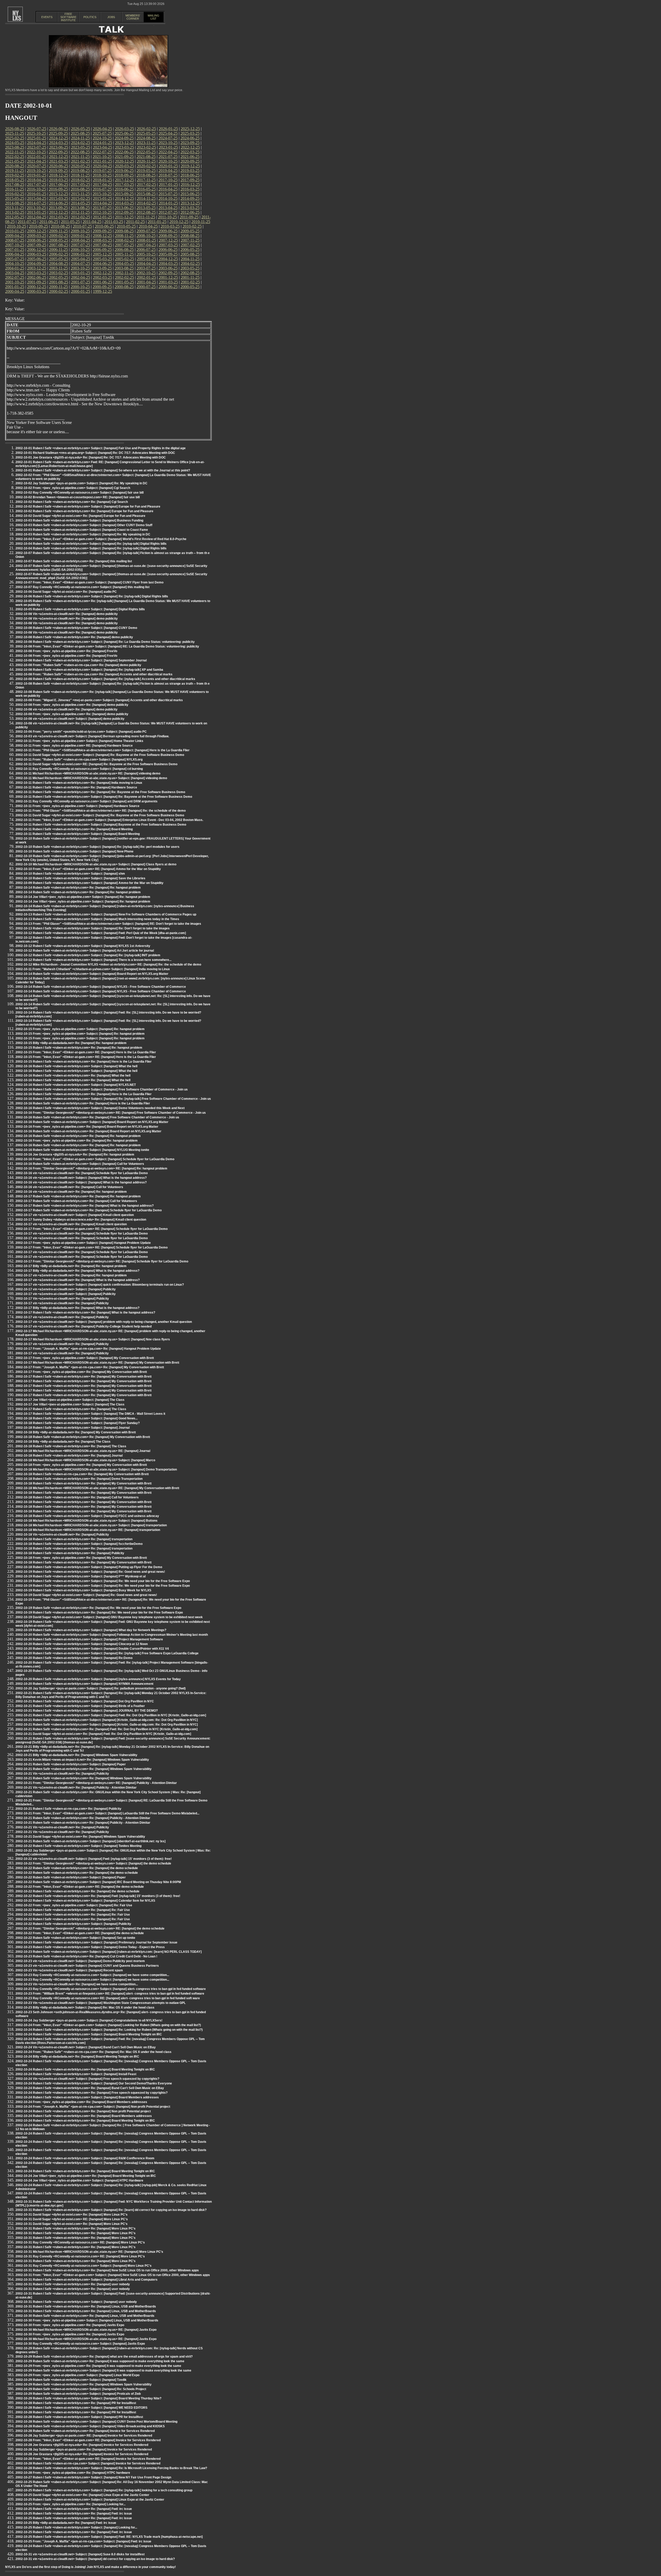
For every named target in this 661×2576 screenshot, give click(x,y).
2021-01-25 (103, 161)
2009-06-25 (168, 231)
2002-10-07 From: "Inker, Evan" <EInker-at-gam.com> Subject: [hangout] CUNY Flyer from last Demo (89, 582)
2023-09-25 (190, 143)
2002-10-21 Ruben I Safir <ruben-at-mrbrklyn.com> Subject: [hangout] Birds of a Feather (80, 1706)
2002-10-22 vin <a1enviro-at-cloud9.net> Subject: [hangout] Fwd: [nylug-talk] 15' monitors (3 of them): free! (94, 1859)
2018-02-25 (81, 180)
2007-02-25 (190, 245)
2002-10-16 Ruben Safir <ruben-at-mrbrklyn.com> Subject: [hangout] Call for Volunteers (80, 1164)
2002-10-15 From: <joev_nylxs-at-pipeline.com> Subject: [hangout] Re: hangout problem (80, 1029)
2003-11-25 (58, 268)
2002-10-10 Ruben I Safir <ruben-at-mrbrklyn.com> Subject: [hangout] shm (70, 874)
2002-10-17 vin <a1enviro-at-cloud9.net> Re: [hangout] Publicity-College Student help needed (84, 1326)
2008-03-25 (103, 240)
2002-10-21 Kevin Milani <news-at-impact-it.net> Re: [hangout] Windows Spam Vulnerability (82, 1760)
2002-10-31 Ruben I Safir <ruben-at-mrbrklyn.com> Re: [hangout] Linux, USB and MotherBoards (86, 2306)
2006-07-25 (146, 250)
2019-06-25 (124, 171)
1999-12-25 (103, 291)
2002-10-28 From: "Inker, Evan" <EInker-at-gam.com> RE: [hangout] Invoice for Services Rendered (88, 2440)
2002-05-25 (59, 277)
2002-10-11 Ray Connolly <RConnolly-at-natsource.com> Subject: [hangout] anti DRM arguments (86, 801)
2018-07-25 (168, 175)
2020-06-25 (59, 166)
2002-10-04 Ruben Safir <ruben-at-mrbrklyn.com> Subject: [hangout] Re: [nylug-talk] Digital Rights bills (91, 544)
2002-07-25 (15, 277)
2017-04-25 (103, 184)
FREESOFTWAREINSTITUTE (68, 17)
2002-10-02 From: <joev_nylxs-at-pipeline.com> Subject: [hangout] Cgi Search (73, 488)
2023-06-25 (59, 147)
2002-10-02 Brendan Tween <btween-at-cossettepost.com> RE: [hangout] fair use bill (78, 497)
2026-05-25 (81, 129)
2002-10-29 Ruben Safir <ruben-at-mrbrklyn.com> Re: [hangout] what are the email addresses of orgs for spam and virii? (104, 2357)
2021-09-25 (124, 157)
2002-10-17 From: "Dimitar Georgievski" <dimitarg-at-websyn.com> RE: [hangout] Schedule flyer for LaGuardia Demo (102, 1261)
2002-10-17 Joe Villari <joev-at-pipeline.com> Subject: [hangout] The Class (70, 1400)
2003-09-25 (102, 268)
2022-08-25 (80, 152)
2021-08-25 (146, 157)
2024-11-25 (80, 138)
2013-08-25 (80, 208)
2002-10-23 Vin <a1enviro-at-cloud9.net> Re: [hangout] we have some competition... (77, 1984)
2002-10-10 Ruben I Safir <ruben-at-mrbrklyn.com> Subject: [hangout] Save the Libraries (80, 878)
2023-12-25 (124, 143)
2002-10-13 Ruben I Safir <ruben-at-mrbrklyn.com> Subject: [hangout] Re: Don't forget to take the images (93, 928)
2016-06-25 (124, 189)
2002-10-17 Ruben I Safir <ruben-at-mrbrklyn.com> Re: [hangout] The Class (71, 1409)
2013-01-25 (37, 212)
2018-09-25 (124, 175)
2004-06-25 (103, 263)
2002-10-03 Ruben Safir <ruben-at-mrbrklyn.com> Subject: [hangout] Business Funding (79, 520)
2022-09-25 (58, 152)
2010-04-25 (148, 226)
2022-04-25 (168, 152)
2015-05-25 (15, 198)
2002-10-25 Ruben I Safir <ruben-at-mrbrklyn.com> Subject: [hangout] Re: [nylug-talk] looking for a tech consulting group (104, 2490)
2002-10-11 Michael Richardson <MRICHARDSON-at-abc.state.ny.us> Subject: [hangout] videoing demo (91, 778)
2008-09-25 (168, 236)
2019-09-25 (58, 171)
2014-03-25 (124, 203)
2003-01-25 (81, 273)
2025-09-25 (58, 133)
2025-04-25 (168, 133)
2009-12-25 (37, 231)
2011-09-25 (189, 217)
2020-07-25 (37, 166)
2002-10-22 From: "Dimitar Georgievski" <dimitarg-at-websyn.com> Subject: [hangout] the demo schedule (93, 1863)
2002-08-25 (190, 273)
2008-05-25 (59, 240)
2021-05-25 (15, 161)
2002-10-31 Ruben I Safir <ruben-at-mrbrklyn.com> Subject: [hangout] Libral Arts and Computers (86, 2280)
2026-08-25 (15, 129)
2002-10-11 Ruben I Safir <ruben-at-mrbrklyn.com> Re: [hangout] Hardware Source (76, 787)
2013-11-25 (15, 208)
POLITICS (90, 17)
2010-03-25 (170, 226)
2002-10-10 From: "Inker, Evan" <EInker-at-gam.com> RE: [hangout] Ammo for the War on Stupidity (88, 869)
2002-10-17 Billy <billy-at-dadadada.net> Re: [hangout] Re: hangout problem (71, 1266)
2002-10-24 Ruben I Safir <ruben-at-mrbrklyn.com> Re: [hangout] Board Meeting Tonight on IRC (85, 2069)
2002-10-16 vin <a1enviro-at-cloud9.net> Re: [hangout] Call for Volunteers (69, 1187)
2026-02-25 (146, 129)
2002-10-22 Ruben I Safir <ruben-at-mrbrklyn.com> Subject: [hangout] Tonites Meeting (78, 1846)
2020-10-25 (168, 161)
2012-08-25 (146, 212)
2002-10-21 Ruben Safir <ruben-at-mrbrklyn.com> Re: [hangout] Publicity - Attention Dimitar (83, 1818)
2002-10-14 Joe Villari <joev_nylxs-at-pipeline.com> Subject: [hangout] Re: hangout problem (83, 897)
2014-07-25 (37, 203)
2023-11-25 (146, 143)
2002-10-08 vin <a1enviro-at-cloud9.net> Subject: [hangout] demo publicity (70, 719)
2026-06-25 (59, 129)
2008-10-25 (146, 236)
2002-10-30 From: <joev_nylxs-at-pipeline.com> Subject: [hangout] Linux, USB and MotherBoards (87, 2320)
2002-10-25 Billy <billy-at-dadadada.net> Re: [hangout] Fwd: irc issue (66, 2523)
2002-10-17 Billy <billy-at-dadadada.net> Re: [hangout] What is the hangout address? (77, 1271)
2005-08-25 (190, 254)
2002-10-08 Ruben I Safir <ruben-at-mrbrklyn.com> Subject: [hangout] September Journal (81, 660)
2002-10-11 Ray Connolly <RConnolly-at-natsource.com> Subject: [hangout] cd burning (79, 769)
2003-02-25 (59, 273)
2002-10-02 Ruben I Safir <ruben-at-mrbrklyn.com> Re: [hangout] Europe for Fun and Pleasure (84, 511)
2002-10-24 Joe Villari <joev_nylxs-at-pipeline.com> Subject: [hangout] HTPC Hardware (79, 2180)
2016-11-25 (15, 189)
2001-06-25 (103, 282)
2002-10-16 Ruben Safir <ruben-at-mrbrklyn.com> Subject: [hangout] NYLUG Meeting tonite (82, 1150)
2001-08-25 (59, 282)
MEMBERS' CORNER (133, 17)
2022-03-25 (190, 152)
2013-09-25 (58, 208)
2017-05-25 (81, 184)
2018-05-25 (15, 180)
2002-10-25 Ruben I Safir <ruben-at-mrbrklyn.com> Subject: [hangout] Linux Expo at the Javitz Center (90, 2500)
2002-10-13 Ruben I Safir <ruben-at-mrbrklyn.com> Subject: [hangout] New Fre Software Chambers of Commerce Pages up (106, 914)
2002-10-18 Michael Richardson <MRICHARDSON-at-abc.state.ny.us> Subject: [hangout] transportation (91, 1525)
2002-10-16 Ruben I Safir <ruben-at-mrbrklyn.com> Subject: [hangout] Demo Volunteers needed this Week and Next (100, 1108)
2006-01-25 (81, 254)
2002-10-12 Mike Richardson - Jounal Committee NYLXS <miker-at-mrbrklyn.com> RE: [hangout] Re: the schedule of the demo (108, 965)
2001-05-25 (124, 282)
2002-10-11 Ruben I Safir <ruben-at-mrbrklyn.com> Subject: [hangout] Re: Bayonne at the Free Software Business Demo (104, 797)
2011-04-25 (92, 222)
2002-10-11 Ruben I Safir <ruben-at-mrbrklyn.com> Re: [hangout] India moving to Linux (79, 783)
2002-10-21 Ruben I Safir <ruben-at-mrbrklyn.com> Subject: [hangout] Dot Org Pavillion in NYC (85, 1701)
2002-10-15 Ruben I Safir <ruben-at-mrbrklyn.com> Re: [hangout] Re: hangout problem (79, 1048)
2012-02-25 (81, 217)
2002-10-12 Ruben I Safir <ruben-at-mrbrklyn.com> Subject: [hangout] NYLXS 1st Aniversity (83, 946)
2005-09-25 (168, 254)
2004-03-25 (168, 263)
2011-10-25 (167, 217)
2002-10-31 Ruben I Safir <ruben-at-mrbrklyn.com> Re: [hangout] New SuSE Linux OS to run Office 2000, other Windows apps (107, 2270)
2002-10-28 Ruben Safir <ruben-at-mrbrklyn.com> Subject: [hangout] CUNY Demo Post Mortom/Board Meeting (96, 2422)
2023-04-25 (103, 147)
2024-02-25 (81, 143)
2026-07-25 (37, 129)
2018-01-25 (103, 180)
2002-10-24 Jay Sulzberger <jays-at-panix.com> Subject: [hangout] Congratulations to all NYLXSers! (89, 2020)
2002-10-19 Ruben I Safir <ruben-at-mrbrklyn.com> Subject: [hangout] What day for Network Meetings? (91, 1630)
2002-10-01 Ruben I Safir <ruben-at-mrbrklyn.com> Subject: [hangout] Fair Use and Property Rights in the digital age (101, 448)
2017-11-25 (146, 180)
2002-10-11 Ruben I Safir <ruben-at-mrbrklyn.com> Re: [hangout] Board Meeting (74, 829)
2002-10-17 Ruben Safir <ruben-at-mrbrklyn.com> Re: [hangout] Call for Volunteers (76, 1201)
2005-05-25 (59, 259)
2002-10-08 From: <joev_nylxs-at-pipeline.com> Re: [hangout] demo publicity (72, 705)
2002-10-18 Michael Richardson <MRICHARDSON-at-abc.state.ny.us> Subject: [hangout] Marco (85, 1460)
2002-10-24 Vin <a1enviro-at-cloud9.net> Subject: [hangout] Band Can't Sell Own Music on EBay (86, 2047)
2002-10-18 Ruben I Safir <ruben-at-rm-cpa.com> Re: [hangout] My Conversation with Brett (82, 1474)
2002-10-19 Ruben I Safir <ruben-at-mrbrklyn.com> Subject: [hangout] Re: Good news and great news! (90, 1572)
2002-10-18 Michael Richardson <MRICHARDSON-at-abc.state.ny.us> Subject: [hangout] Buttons (86, 1521)
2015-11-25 (80, 194)
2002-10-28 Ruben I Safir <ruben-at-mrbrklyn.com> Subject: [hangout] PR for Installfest (79, 2417)
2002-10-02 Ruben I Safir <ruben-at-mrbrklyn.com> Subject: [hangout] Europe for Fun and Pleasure (88, 507)
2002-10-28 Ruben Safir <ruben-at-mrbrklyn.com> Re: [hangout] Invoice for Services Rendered (85, 2431)
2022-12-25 (190, 147)
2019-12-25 (190, 166)
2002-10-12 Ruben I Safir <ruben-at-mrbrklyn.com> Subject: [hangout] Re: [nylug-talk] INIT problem (88, 955)
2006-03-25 (37, 254)
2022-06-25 (124, 152)
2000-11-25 (58, 287)
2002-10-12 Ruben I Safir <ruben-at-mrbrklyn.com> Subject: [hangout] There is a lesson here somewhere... (93, 960)
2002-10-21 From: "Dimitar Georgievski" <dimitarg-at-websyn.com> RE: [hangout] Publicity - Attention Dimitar (96, 1783)
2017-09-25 (190, 180)
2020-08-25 (15, 166)
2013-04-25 (168, 208)
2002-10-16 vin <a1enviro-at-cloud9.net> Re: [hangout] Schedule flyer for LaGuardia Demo (82, 1173)
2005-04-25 (81, 259)
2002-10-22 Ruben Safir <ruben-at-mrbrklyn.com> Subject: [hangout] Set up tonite (75, 1938)
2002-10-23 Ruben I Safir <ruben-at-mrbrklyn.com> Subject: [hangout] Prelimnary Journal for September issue (96, 1942)
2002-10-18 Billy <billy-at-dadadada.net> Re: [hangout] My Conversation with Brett (76, 1432)
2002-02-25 (124, 277)
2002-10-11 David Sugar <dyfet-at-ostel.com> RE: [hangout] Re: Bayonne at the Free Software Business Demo (96, 764)
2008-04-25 (81, 240)
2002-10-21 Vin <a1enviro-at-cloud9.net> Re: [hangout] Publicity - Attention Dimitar (76, 1788)
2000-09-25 (102, 287)
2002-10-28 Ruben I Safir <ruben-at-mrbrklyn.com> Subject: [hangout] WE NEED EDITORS (81, 2408)
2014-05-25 (81, 203)
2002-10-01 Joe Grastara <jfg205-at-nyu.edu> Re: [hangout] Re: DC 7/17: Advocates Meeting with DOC (91, 457)
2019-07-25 (102, 171)
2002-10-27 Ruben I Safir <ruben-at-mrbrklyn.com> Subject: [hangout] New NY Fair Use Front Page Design (93, 2477)
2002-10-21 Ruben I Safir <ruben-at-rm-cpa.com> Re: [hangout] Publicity (68, 1809)
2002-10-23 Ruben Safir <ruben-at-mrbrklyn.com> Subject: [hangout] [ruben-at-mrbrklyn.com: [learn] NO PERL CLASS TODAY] (109, 1952)
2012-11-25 (80, 212)
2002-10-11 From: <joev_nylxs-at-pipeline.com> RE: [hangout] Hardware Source (74, 746)
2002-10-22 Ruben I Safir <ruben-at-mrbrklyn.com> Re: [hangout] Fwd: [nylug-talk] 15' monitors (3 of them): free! (98, 1896)
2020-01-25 (168, 166)
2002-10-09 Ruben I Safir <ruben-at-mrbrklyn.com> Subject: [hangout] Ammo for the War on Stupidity (89, 883)
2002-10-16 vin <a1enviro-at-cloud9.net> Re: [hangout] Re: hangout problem (71, 1192)
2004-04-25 (146, 263)
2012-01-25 (103, 217)
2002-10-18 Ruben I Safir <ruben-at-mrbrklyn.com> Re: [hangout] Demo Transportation (79, 1479)
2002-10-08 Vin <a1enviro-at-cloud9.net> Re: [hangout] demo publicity (67, 614)
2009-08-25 (124, 231)
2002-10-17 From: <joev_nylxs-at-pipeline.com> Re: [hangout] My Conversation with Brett (81, 1372)
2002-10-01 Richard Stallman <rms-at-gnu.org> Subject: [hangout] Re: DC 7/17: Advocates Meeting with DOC (95, 453)
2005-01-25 (146, 259)
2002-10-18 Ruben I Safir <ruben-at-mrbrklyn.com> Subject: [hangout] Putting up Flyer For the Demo (89, 1567)
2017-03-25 (124, 184)
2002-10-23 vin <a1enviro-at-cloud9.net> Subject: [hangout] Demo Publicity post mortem (80, 1961)
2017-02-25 (146, 184)
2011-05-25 (70, 222)
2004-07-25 (81, 263)
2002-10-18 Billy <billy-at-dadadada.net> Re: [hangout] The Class (63, 1442)
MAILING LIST (154, 17)
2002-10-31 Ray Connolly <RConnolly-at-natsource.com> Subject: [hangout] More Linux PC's (84, 2266)
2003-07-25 (146, 268)
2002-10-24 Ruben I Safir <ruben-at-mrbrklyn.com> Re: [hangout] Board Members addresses (84, 2116)
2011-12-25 (124, 217)
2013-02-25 (15, 212)
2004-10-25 (15, 263)
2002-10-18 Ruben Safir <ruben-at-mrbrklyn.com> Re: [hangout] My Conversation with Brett (83, 1437)
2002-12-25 (103, 273)
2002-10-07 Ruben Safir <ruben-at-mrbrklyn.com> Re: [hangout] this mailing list (74, 561)
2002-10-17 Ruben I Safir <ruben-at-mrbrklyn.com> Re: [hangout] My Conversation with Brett (84, 1377)
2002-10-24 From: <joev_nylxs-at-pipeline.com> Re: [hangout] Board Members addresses (81, 2102)
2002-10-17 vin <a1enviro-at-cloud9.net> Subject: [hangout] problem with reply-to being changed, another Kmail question (104, 1322)
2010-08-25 (60, 226)
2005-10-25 (146, 254)
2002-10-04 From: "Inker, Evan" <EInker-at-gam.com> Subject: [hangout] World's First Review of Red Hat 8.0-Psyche (101, 539)
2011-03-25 (114, 222)
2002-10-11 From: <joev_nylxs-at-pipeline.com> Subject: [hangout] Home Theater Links (79, 741)
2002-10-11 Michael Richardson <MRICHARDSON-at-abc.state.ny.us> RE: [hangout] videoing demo (88, 773)
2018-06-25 (190, 175)
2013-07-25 (102, 208)
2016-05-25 (146, 189)
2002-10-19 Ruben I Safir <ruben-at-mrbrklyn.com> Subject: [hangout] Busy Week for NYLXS (83, 1590)
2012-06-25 (190, 212)
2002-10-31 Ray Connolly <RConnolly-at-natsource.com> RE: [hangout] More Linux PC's (80, 2242)
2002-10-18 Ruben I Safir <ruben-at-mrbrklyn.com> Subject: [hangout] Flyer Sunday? (78, 1423)
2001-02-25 (190, 282)
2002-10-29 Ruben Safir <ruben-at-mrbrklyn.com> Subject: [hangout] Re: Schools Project (81, 2389)
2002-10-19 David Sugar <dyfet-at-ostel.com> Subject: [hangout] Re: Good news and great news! (86, 1595)
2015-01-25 (103, 198)
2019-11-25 (15, 171)
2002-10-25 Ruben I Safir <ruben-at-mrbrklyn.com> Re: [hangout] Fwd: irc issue (74, 2509)
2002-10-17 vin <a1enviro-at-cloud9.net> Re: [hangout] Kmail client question (71, 1224)
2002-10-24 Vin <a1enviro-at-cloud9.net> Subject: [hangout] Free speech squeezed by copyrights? (87, 2079)
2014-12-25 (124, 198)
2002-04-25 (81, 277)
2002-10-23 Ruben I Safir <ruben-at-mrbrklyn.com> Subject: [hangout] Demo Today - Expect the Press (90, 1947)
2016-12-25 (190, 184)
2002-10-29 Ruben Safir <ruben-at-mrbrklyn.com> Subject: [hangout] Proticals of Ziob (78, 2394)
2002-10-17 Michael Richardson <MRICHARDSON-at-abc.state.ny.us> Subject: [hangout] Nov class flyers (93, 1339)
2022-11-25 (15, 152)
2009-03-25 (37, 236)
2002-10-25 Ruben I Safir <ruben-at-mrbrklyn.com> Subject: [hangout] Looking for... (76, 2527)
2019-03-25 (190, 171)
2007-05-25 (124, 245)
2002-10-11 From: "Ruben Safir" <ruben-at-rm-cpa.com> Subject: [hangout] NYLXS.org (79, 760)
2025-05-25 (146, 133)
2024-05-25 (15, 143)
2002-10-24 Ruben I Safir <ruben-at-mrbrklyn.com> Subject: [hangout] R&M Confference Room (85, 2158)
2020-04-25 (103, 166)
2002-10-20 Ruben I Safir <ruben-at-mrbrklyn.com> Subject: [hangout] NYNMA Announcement (84, 1684)
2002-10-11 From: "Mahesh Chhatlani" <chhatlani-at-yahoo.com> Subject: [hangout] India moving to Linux (93, 969)
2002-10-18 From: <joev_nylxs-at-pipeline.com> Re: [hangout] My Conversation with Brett (81, 1465)
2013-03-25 (190, 208)
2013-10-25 (36, 208)
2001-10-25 (15, 282)
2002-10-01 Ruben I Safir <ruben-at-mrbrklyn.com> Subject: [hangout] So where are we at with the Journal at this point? (103, 470)
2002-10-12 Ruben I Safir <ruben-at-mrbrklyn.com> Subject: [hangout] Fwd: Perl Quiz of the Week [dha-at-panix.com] (101, 933)
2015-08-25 (146, 194)
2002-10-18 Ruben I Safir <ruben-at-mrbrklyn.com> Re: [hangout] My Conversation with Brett (84, 1483)
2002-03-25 (103, 277)
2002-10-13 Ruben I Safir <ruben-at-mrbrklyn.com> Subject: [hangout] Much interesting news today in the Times (97, 919)
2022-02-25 (15, 157)
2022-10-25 (36, 152)
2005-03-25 (103, 259)
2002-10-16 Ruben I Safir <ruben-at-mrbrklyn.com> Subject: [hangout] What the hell (76, 1066)
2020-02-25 (146, 166)
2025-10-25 (36, 133)
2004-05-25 (124, 263)
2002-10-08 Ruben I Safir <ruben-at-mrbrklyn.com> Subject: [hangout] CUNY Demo (76, 628)
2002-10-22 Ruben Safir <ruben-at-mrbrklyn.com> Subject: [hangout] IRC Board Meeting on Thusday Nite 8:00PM (98, 1882)
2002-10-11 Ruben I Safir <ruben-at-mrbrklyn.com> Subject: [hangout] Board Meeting (78, 834)
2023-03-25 (124, 147)
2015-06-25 (190, 194)
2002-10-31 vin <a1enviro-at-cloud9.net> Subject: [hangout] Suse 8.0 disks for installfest (80, 2554)
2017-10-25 (168, 180)
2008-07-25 (15, 240)
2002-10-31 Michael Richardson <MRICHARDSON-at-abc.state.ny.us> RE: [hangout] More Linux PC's (89, 2252)
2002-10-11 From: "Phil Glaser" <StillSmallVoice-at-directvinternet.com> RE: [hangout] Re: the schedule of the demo (101, 811)
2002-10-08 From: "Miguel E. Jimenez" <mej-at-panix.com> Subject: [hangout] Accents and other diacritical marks (99, 700)
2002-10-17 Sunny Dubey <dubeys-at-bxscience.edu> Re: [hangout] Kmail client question (81, 1220)
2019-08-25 (80, 171)
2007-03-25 (168, 245)
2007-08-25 (59, 245)
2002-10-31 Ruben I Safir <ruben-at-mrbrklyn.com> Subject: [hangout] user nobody (76, 2302)
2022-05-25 (146, 152)
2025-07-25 (102, 133)
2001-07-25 (81, 282)
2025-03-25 (190, 133)
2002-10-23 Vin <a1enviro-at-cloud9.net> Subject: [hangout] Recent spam (69, 1970)
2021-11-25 (80, 157)
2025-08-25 (80, 133)
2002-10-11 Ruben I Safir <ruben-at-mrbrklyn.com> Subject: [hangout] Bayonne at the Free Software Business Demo (101, 825)
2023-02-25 (146, 147)
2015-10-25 (102, 194)
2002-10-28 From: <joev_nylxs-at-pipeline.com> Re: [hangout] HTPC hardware (73, 2473)
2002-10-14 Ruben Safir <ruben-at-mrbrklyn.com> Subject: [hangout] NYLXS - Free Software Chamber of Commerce (101, 987)
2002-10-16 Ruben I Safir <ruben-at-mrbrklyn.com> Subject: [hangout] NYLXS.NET (76, 1085)
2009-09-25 (102, 231)
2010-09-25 (38, 226)
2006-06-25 (168, 250)
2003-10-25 (80, 268)
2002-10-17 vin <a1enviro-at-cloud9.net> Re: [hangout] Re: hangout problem (71, 1275)
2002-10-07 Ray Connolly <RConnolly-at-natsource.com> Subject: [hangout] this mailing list (82, 587)
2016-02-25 (15, 194)
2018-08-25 (146, 175)
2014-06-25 (59, 203)
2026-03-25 (124, 129)
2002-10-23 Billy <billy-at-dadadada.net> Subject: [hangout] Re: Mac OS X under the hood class (85, 2008)
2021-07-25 (168, 157)
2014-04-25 (103, 203)
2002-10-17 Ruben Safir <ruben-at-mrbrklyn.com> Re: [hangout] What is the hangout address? (85, 1206)
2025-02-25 (15, 138)
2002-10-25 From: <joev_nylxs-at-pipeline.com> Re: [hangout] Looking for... (70, 2504)
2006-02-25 (59, 254)
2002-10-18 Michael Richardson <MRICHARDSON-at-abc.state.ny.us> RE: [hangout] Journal (83, 1451)
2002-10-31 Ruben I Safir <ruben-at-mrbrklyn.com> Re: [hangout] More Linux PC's (76, 2229)
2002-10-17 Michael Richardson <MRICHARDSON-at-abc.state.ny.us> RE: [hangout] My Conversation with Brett (97, 1363)
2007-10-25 (15, 245)
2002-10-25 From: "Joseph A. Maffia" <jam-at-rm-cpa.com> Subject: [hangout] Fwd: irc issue (83, 2541)
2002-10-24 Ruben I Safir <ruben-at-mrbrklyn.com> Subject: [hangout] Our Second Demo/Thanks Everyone (94, 2083)
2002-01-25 (146, 277)
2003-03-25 (37, 273)
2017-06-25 (59, 184)
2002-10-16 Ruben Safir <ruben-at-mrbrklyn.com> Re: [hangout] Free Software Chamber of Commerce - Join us (97, 1117)
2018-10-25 (102, 175)
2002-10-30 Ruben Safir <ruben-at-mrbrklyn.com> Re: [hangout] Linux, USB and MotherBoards (85, 2316)
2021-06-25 (190, 157)
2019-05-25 (146, 171)
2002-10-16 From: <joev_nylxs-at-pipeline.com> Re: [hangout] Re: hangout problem (77, 1141)
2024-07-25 (168, 138)
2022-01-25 (37, 157)
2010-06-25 (104, 226)
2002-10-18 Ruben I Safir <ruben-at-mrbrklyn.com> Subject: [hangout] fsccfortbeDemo (79, 1544)
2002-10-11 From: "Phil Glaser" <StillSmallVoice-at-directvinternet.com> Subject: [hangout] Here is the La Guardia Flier (103, 750)
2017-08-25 (15, 184)
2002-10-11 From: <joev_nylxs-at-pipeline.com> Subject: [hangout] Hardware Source (77, 806)
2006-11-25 (58, 250)
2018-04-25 (37, 180)
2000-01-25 (81, 291)
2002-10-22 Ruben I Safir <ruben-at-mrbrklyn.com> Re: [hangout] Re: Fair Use (73, 1910)
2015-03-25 (59, 198)
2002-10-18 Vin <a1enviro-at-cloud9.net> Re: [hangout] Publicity (62, 1535)
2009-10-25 (80, 231)
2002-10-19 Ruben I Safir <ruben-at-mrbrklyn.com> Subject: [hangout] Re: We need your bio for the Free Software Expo (103, 1581)
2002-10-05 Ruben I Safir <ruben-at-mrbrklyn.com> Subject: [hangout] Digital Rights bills (80, 609)
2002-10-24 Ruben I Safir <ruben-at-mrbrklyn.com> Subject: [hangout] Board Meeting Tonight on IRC (89, 2034)
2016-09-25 (58, 189)
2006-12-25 (37, 250)
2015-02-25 (81, 198)
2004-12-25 (168, 259)
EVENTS (47, 17)
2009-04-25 (15, 236)
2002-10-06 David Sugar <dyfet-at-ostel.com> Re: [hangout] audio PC (66, 592)
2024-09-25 (124, 138)
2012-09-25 (124, 212)
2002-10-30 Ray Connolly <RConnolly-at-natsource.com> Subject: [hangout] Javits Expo (80, 2344)
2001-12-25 (168, 277)
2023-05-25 (81, 147)
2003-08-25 (124, 268)
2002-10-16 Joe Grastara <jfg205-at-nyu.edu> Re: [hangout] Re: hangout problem (75, 1155)
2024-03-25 (59, 143)
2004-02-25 (190, 263)
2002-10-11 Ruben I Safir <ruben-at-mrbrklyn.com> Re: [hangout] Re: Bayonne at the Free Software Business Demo (100, 792)
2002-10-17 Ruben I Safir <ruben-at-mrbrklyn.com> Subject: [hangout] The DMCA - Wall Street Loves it (90, 1414)
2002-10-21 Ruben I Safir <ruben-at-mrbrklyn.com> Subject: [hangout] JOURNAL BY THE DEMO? (87, 1711)
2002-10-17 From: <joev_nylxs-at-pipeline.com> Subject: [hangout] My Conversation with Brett (85, 1358)
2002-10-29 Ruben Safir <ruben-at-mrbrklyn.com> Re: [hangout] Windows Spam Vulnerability (84, 2384)
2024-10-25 (102, 138)
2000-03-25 (37, 291)
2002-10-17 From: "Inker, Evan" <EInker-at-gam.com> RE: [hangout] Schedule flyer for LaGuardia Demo (92, 1229)
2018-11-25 (80, 175)
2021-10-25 (102, 157)
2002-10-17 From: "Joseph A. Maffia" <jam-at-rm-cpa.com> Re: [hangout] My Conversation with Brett (90, 1367)
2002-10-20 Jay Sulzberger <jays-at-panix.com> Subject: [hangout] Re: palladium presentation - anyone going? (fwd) (101, 1688)
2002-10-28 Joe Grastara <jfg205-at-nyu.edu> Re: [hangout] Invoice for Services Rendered (82, 2445)
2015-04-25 (37, 198)
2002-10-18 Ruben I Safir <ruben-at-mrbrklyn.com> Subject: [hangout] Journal (73, 1428)
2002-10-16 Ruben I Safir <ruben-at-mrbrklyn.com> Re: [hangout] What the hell (73, 1076)
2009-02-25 (59, 236)
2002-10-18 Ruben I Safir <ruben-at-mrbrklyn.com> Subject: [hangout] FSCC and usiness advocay (87, 1516)
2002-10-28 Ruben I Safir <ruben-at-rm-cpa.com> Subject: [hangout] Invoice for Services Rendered (88, 2463)
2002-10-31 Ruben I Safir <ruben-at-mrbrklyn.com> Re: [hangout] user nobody (73, 2284)
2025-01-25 (37, 138)
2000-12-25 (37, 287)
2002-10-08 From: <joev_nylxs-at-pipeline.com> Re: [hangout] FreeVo (66, 651)
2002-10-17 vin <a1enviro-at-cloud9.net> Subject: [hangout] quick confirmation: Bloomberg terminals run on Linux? (100, 1285)
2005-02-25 (124, 259)
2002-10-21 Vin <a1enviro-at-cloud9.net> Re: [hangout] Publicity (62, 1774)
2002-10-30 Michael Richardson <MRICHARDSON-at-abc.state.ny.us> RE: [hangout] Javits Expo (86, 2330)
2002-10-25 (146, 273)
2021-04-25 (37, 161)
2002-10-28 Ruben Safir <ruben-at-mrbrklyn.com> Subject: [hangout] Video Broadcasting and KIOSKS (90, 2426)
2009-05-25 (190, 231)
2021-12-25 (59, 157)
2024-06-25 (190, 138)
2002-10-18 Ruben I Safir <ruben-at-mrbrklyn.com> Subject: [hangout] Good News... (77, 1418)
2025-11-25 (15, 133)
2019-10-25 (36, 171)
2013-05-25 (146, 208)
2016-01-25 (37, 194)
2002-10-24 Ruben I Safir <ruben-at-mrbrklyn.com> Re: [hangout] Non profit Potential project (83, 2111)
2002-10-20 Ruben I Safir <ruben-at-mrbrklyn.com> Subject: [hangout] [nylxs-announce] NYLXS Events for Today (98, 1679)
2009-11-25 (58, 231)
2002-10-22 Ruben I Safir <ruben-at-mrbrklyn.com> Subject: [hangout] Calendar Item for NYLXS (85, 1901)
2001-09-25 (37, 282)
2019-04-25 (168, 171)
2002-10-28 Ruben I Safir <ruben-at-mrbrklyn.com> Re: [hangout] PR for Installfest (76, 2403)
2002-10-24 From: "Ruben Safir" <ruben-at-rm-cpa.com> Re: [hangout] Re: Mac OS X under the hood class (93, 2052)
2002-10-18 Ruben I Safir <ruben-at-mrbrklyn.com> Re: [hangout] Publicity (70, 1553)
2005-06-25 (37, 259)
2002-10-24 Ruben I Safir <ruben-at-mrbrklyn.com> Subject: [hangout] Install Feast (76, 2074)
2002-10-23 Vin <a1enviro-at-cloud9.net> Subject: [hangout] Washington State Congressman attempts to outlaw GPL (101, 2003)
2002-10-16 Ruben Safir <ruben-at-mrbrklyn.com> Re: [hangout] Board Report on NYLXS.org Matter (88, 1131)
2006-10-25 (80, 250)
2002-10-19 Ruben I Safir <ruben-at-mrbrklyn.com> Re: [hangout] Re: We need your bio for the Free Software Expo (99, 1613)
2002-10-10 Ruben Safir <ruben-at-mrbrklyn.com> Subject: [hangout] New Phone (74, 851)
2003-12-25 (37, 268)
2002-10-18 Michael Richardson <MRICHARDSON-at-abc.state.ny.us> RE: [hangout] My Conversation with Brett (97, 1488)
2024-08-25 (146, 138)
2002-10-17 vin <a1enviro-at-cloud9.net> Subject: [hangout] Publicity (66, 1289)
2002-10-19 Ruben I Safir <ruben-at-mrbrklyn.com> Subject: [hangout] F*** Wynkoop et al (81, 1576)
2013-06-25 (124, 208)
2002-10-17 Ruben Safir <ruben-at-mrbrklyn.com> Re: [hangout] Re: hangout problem (78, 1196)
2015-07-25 (168, 194)
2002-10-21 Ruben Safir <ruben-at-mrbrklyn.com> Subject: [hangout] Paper (71, 1764)
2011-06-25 (49, 222)
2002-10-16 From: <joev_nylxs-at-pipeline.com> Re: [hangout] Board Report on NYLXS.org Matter (87, 1127)
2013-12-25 (190, 203)
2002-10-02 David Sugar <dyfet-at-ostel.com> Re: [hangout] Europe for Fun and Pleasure (80, 516)
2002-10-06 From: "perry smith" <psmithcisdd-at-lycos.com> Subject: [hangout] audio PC (81, 732)
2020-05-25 (81, 166)
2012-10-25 (102, 212)
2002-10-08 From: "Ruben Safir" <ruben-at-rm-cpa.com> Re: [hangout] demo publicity (78, 665)
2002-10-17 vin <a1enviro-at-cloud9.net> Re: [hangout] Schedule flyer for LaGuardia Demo (82, 1234)
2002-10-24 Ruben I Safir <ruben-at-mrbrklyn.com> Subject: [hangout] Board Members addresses (87, 2097)
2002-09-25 (168, 273)
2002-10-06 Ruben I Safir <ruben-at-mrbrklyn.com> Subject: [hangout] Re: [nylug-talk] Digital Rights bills (92, 596)
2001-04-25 (146, 282)
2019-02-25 (15, 175)
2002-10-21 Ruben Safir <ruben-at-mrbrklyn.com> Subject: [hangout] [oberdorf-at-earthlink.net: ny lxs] (91, 1841)
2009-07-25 (146, 231)
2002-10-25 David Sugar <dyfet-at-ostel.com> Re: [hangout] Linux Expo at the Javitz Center (82, 2495)
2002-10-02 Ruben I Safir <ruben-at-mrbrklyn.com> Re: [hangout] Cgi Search (72, 502)
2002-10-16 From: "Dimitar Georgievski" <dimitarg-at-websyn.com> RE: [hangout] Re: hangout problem (91, 1168)
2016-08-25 (80, 189)
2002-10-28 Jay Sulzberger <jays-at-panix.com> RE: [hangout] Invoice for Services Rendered (84, 2436)
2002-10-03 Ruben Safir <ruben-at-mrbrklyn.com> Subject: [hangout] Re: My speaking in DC (83, 534)
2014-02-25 (146, 203)
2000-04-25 (15, 291)
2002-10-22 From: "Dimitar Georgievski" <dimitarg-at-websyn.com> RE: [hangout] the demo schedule (90, 1929)
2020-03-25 (124, 166)
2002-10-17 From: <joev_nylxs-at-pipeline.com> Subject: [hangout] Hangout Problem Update (83, 1243)
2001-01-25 (15, 287)
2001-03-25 (168, 282)
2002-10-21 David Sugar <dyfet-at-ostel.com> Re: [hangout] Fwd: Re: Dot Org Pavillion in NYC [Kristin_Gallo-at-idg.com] (103, 1734)
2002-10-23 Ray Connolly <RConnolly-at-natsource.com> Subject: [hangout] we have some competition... (92, 1975)
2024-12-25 (59, 138)
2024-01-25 (103, 143)
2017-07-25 (37, 184)
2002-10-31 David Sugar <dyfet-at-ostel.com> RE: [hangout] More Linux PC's (72, 2219)
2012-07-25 (168, 212)
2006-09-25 (102, 250)
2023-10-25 (168, 143)
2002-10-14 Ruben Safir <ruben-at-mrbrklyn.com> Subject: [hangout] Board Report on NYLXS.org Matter (92, 974)
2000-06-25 (168, 287)
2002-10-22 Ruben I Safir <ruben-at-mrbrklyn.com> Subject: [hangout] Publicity (73, 1924)
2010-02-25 (192, 226)
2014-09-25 (190, 198)
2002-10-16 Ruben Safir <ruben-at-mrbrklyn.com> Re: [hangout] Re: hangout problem (78, 1136)
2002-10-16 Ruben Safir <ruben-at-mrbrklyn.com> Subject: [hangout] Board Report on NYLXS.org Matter (92, 1122)
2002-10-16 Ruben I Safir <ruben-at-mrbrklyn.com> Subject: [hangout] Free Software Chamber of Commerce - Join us (102, 1089)
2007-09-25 (37, 245)
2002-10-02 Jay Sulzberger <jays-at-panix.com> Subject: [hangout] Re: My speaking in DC (81, 483)
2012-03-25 (59, 217)
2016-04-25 (168, 189)
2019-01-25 (37, 175)
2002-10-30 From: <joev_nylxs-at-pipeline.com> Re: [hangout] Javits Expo (70, 2325)
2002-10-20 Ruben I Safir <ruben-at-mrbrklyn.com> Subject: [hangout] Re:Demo (74, 1658)
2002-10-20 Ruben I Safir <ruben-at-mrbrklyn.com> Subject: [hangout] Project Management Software (89, 1639)
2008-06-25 (37, 240)
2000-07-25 (146, 287)
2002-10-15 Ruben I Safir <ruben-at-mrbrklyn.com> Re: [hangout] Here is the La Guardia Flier (84, 1062)
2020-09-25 (190, 161)
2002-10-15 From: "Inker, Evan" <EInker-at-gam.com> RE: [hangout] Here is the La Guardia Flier (86, 1052)
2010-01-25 (15, 231)
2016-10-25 (36, 189)
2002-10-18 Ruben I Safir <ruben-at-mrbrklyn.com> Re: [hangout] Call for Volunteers (77, 1497)
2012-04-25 (37, 217)
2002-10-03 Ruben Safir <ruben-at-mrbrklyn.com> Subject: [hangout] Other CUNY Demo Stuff (84, 525)
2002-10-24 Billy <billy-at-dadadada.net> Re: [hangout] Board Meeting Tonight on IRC (77, 2057)
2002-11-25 (124, 273)
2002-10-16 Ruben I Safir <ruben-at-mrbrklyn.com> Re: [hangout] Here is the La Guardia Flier (84, 1094)
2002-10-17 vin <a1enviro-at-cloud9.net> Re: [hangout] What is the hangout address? (78, 1280)
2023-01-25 (168, 147)
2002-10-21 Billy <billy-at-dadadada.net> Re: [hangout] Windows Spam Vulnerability (76, 1755)
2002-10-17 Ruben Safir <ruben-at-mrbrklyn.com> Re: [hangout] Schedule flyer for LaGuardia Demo (89, 1210)
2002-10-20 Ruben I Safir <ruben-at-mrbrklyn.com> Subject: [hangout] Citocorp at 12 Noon (82, 1644)
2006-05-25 (190, 250)
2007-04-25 (146, 245)
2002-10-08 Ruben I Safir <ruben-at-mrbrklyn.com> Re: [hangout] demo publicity (74, 637)
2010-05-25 (126, 226)
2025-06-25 (124, 133)
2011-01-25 (157, 222)
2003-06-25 (168, 268)
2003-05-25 (190, 268)
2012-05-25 (15, 217)
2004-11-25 (190, 259)
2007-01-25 (15, 250)
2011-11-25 (146, 217)
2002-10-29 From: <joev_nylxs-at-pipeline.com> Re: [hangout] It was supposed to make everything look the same (98, 2366)
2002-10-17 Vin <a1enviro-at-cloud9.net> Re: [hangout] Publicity (62, 1299)
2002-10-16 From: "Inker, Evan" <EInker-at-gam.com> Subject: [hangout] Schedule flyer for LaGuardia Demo (95, 1159)
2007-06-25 (103, 245)
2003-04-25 (15, 273)
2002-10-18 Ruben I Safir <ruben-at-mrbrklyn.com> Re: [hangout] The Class (71, 1446)
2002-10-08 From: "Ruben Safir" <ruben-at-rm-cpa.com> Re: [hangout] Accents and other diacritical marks (94, 674)
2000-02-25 (59, 291)
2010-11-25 (201, 222)
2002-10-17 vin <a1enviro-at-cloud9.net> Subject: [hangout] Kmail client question (75, 1215)
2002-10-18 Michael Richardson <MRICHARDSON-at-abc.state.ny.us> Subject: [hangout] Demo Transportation (96, 1469)
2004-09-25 (37, 263)
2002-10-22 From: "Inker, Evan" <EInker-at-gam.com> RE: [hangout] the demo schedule (80, 1887)
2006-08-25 (124, 250)
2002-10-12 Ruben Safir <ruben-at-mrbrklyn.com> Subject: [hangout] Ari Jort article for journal (85, 951)
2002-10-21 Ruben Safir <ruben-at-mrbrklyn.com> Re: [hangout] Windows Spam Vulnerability (84, 1769)
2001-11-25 (190, 277)
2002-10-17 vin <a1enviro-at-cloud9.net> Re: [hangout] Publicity (62, 1303)
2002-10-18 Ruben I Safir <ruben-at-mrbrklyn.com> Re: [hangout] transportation (74, 1539)
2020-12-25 (124, 161)
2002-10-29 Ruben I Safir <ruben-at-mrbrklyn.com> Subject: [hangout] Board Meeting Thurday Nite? (88, 2398)
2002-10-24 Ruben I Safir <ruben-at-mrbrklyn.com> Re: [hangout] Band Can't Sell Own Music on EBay (90, 2088)
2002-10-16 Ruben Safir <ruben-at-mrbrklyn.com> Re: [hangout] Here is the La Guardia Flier (83, 1103)
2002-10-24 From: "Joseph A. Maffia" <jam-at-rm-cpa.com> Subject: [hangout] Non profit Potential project (93, 2107)
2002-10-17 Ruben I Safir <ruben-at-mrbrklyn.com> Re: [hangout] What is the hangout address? (85, 1313)
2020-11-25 (146, 161)
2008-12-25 (103, 236)
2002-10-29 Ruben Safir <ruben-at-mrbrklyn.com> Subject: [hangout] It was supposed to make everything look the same (103, 2370)
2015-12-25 (59, 194)
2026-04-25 (103, 129)
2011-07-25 (27, 222)
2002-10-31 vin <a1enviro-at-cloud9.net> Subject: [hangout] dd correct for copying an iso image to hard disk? (95, 2559)
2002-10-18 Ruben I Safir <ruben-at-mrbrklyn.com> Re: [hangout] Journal (69, 1456)
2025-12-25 (190, 129)
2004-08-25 (59, 263)
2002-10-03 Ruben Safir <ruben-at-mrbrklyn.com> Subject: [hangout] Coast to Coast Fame (82, 530)
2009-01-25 (81, 236)
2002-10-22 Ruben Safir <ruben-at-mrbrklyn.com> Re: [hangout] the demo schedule (77, 1868)
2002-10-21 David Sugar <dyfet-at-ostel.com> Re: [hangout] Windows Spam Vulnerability (80, 1837)
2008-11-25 (124, 236)
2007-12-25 (168, 240)
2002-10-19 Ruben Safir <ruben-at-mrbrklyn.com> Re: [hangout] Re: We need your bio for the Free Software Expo (98, 1608)
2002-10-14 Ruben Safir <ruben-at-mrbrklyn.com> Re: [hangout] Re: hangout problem (78, 888)
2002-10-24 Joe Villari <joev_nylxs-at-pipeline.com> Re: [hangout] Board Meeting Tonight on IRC (86, 2176)
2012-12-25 (59, 212)
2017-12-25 (124, 180)
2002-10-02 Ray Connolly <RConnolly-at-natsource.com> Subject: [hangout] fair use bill (80, 493)
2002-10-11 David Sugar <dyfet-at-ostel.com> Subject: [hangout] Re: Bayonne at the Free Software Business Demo (100, 755)
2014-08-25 (15, 203)
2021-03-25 (59, 161)
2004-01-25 (15, 268)
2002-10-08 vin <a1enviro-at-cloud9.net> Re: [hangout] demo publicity (66, 709)
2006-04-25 (15, 254)
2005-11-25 (124, 254)
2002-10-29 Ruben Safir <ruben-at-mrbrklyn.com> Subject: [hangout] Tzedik (71, 2380)
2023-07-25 (37, 147)
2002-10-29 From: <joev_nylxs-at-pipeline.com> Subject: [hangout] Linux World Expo (77, 2375)
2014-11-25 (146, 198)
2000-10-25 (80, 287)
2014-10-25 (168, 198)
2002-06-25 (37, 277)
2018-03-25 (59, 180)
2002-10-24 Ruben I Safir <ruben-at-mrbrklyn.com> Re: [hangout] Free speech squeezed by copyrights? (92, 2093)
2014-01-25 (168, 203)
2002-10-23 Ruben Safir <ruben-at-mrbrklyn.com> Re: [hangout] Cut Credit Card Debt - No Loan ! (86, 1956)
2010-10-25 (17, 226)
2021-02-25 (81, 161)
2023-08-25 (15, 147)
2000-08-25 (124, 287)
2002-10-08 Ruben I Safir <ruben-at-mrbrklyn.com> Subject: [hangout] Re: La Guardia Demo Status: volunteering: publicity (105, 642)
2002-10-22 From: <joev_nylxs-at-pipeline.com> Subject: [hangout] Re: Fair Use (74, 1905)
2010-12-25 (179, 222)
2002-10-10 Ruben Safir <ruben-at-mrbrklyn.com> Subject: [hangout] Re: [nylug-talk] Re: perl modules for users (97, 847)
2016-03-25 (190, 189)
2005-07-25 (15, 259)
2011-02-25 (135, 222)
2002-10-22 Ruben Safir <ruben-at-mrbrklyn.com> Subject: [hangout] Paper (71, 1877)
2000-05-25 (190, 287)
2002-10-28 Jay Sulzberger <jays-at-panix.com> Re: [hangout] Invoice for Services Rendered (84, 2449)
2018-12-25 (59, 175)
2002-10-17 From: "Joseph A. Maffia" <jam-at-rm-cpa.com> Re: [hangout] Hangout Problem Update (88, 1349)
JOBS (111, 17)
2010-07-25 (82, 226)
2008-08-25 (190, 236)
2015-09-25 (124, 194)
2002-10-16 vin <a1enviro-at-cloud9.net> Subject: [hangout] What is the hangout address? (81, 1178)
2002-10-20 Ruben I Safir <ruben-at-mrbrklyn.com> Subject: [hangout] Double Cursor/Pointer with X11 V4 (92, 1649)
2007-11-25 (190, 240)
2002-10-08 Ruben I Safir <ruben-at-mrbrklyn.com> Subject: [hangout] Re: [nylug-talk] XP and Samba (89, 670)
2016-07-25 (102, 189)
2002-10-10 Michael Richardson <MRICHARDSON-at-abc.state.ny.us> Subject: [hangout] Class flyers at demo (96, 864)
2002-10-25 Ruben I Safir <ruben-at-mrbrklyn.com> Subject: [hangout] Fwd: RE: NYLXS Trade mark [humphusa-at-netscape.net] (109, 2537)
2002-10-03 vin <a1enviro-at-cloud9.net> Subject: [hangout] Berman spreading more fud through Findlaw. (92, 736)
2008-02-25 (124, 240)
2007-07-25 (81, 245)
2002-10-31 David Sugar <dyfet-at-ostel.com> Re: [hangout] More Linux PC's (72, 2215)
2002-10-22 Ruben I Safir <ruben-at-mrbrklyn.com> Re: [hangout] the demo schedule (77, 1891)
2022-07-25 (102, 152)
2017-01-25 (168, 184)
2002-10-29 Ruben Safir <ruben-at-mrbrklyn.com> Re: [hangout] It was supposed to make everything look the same (100, 2361)
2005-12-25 (103, 254)
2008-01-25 (146, 240)
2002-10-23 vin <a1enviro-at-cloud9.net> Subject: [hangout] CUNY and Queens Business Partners (87, 1966)
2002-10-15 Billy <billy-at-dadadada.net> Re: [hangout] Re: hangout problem (71, 1043)
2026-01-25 (168, 129)
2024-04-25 (37, 143)
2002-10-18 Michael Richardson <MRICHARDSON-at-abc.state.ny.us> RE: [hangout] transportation (88, 1530)
